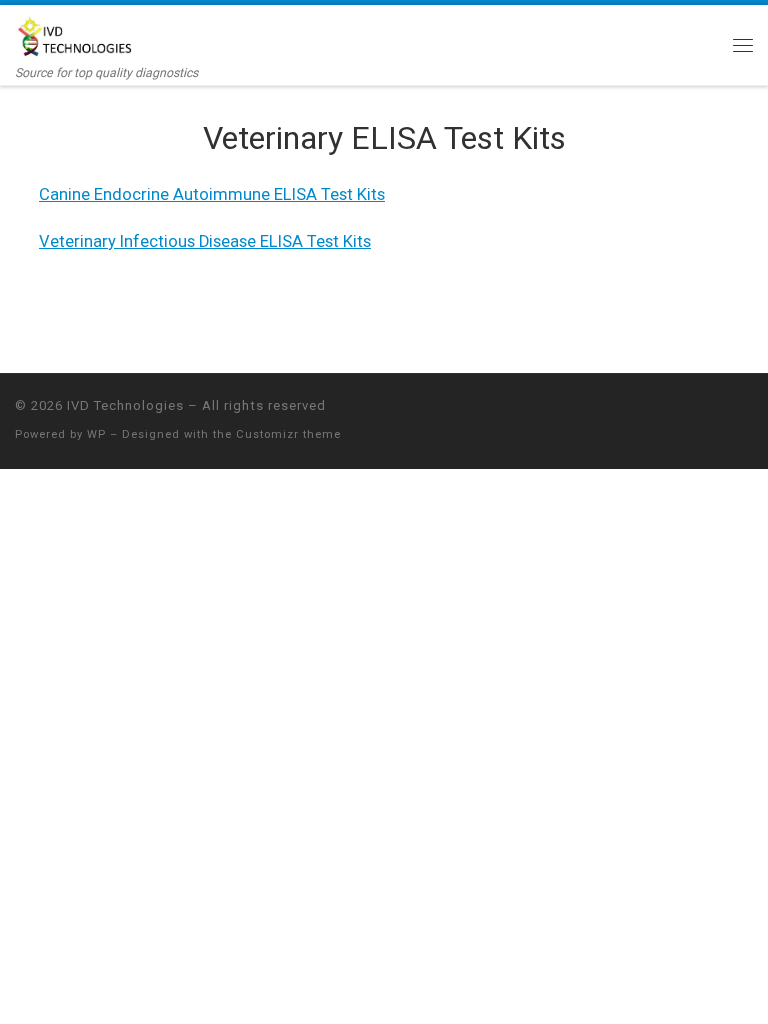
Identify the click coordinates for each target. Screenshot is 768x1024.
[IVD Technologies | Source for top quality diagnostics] (76, 35)
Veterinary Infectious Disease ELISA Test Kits (205, 241)
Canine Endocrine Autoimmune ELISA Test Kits (212, 194)
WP (96, 434)
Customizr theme (288, 434)
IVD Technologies (125, 405)
